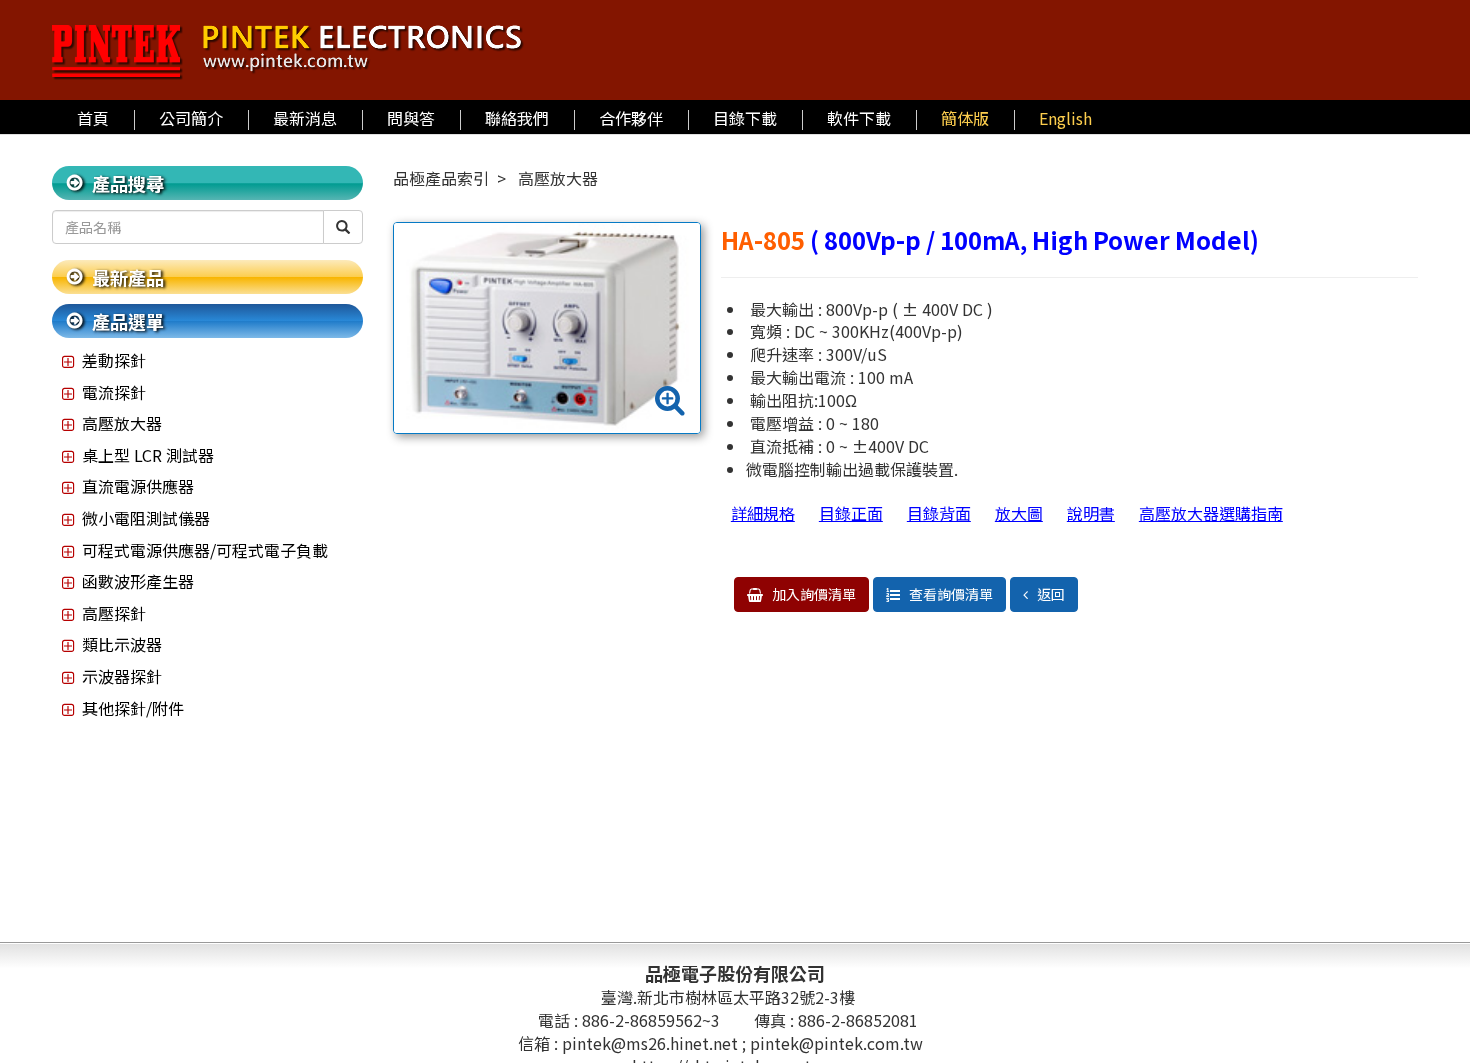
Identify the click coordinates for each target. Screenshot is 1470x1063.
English (1065, 118)
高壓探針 (114, 613)
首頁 (93, 118)
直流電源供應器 (138, 486)
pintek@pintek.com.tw (836, 1043)
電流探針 (114, 392)
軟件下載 (859, 118)
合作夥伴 (631, 118)
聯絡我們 (517, 118)
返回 (1049, 594)
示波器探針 (122, 676)
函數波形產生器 (138, 581)
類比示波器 (122, 644)
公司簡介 (191, 118)
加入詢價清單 (812, 594)
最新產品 (128, 277)
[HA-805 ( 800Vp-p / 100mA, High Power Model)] (546, 328)
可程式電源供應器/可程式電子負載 (205, 550)
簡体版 (965, 118)
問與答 (411, 118)
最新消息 (305, 118)
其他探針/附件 (133, 708)
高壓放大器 (122, 423)
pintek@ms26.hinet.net (652, 1043)
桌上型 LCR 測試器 (148, 455)
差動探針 (114, 360)
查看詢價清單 (949, 594)
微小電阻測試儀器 (146, 518)
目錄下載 (745, 118)
